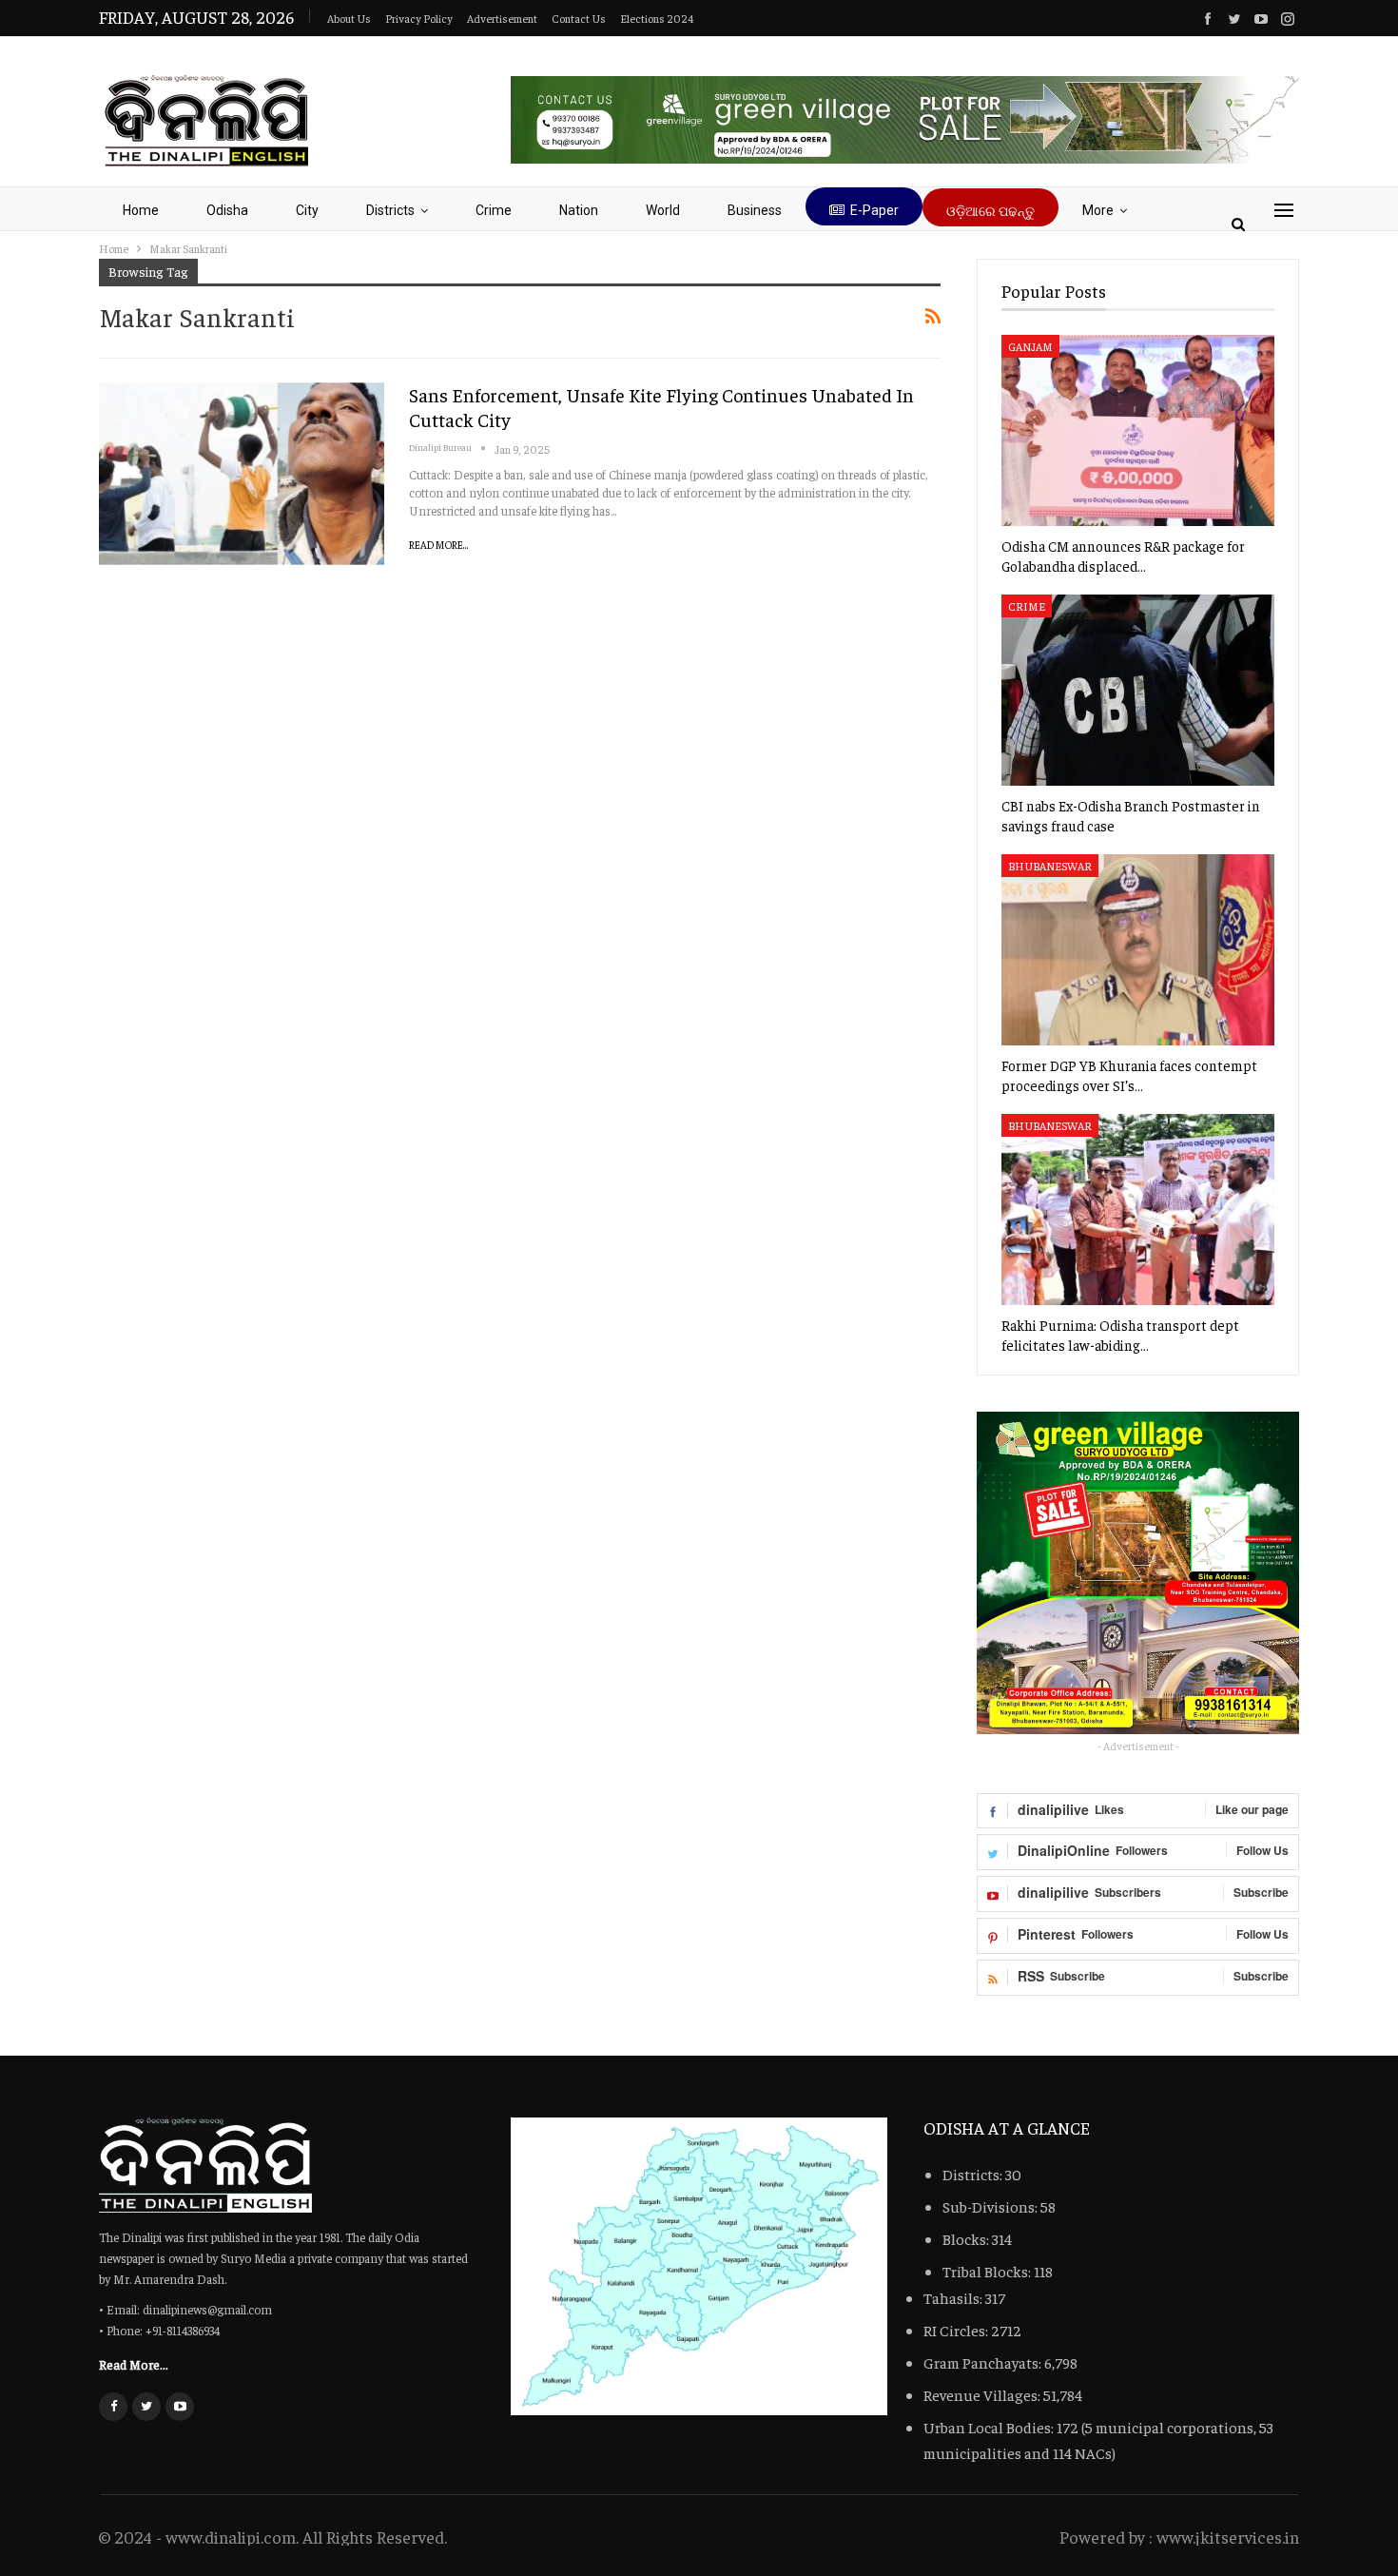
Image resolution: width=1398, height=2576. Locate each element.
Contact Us (579, 18)
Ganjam (1030, 346)
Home (141, 210)
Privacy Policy (419, 18)
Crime (494, 210)
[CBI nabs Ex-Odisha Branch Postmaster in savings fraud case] (1138, 690)
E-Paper (874, 210)
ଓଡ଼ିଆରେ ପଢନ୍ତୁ (990, 211)
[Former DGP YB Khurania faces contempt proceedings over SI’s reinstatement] (1138, 950)
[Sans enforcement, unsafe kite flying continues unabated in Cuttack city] (242, 474)
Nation (579, 210)
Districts (390, 210)
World (663, 210)
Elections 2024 (657, 18)
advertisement (502, 18)
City (307, 210)
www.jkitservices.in (1228, 2537)
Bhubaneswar (1050, 866)
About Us (349, 18)
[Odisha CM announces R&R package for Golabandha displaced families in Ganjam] (1138, 430)
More (1098, 210)
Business (755, 210)
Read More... (439, 545)
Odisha (227, 210)
